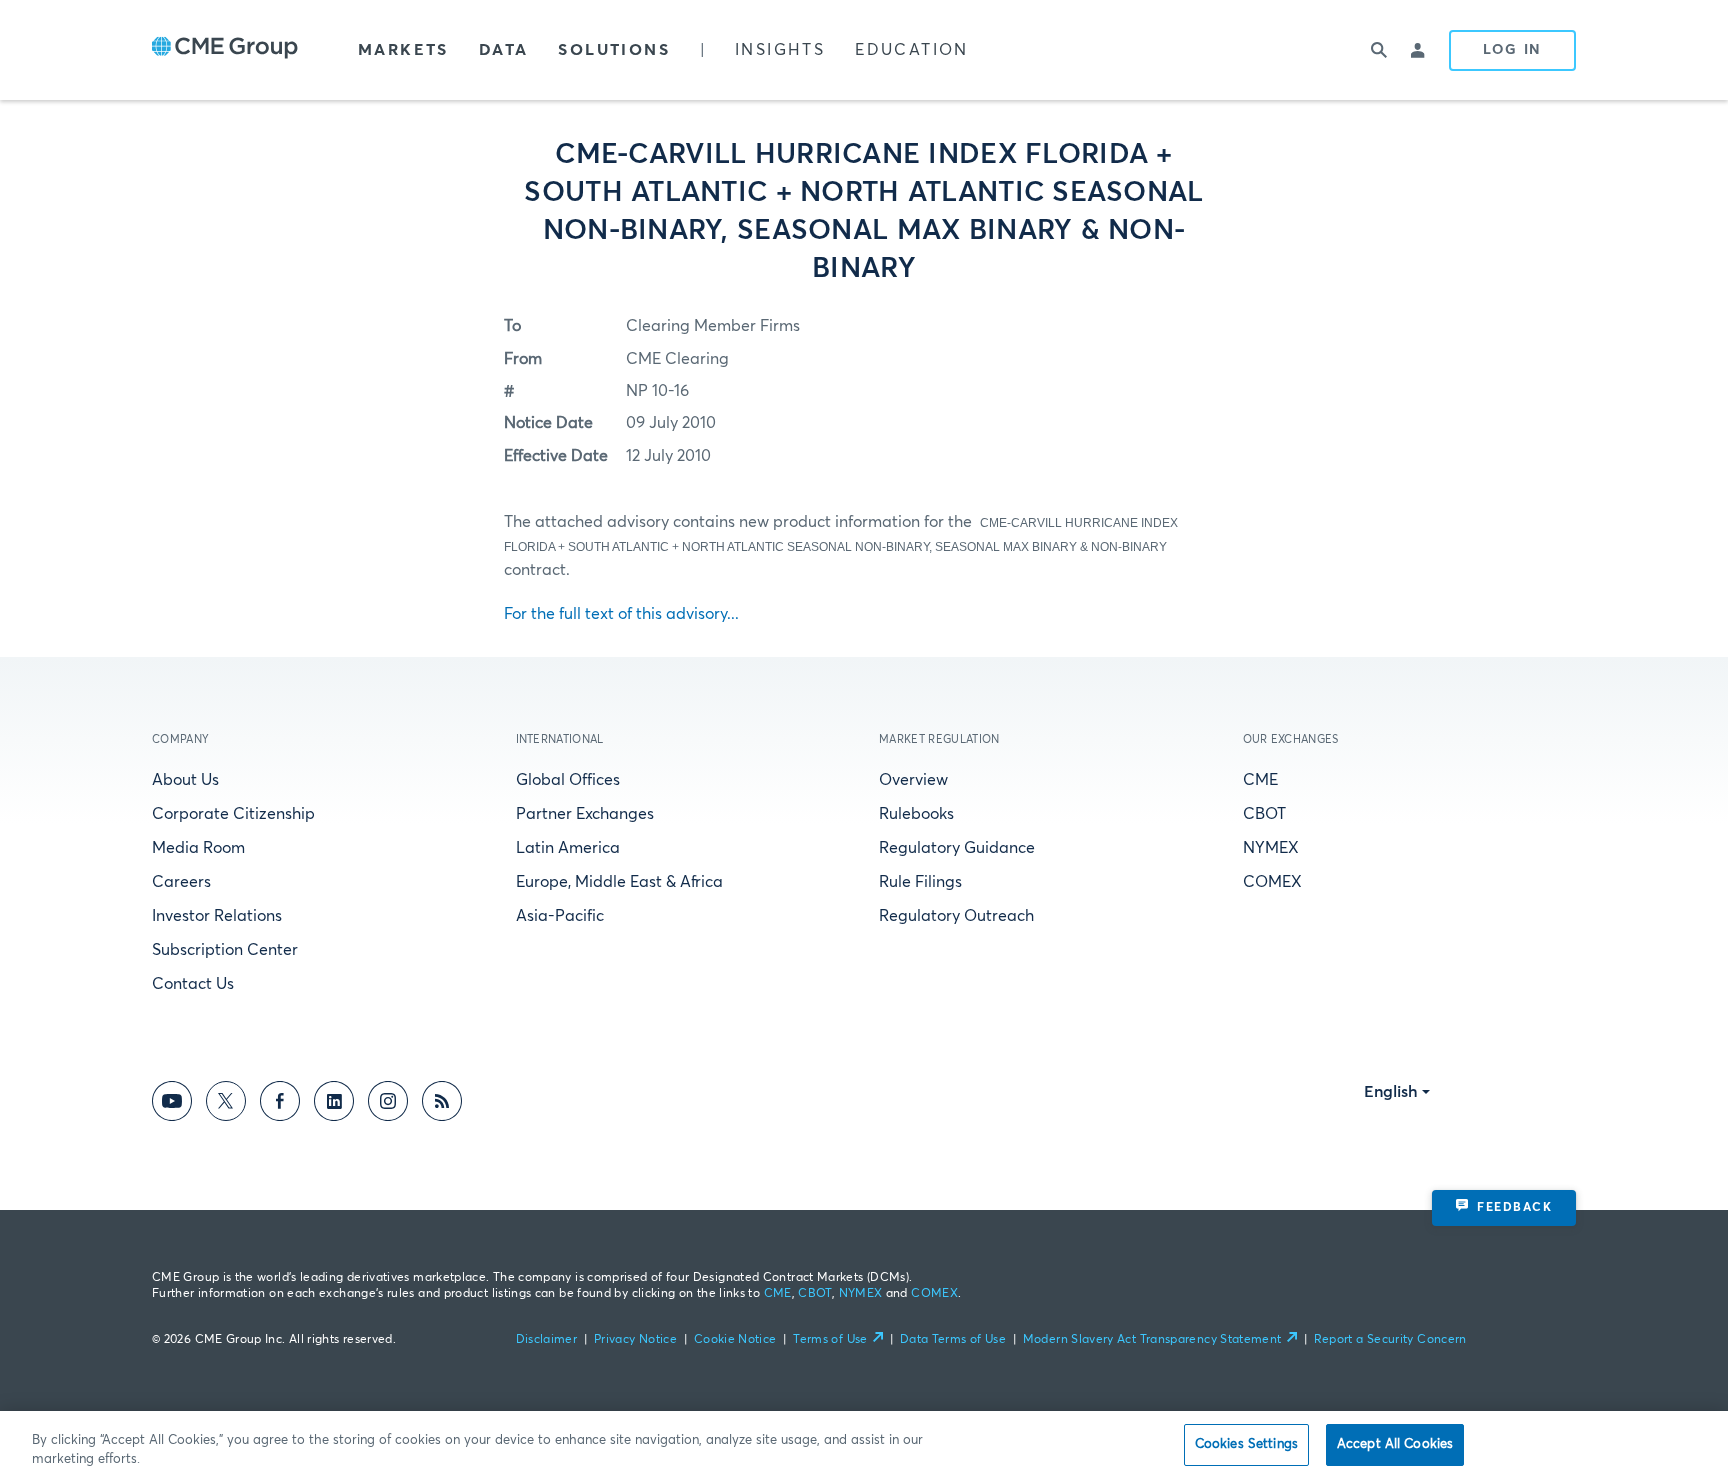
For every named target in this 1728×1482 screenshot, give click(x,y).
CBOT (1264, 814)
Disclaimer (547, 1340)
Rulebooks (916, 814)
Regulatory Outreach (956, 916)
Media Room (198, 848)
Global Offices (568, 780)
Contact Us (193, 984)
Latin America (568, 848)
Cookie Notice (735, 1340)
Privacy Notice (635, 1340)
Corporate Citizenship (233, 814)
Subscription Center (225, 950)
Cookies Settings (1246, 1444)
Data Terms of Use (953, 1340)
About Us (185, 780)
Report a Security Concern (1390, 1340)
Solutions (614, 50)
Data (504, 50)
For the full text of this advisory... (621, 614)
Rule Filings (920, 882)
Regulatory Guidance (957, 848)
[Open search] (1379, 50)
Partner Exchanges (585, 814)
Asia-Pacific (560, 916)
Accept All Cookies (1395, 1444)
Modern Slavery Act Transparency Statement (1152, 1340)
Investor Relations (217, 916)
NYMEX (1271, 848)
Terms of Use (830, 1340)
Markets (403, 50)
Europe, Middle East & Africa (619, 882)
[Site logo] (225, 50)
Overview (913, 780)
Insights (780, 50)
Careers (181, 882)
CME (1260, 780)
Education (912, 50)
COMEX (1272, 882)
